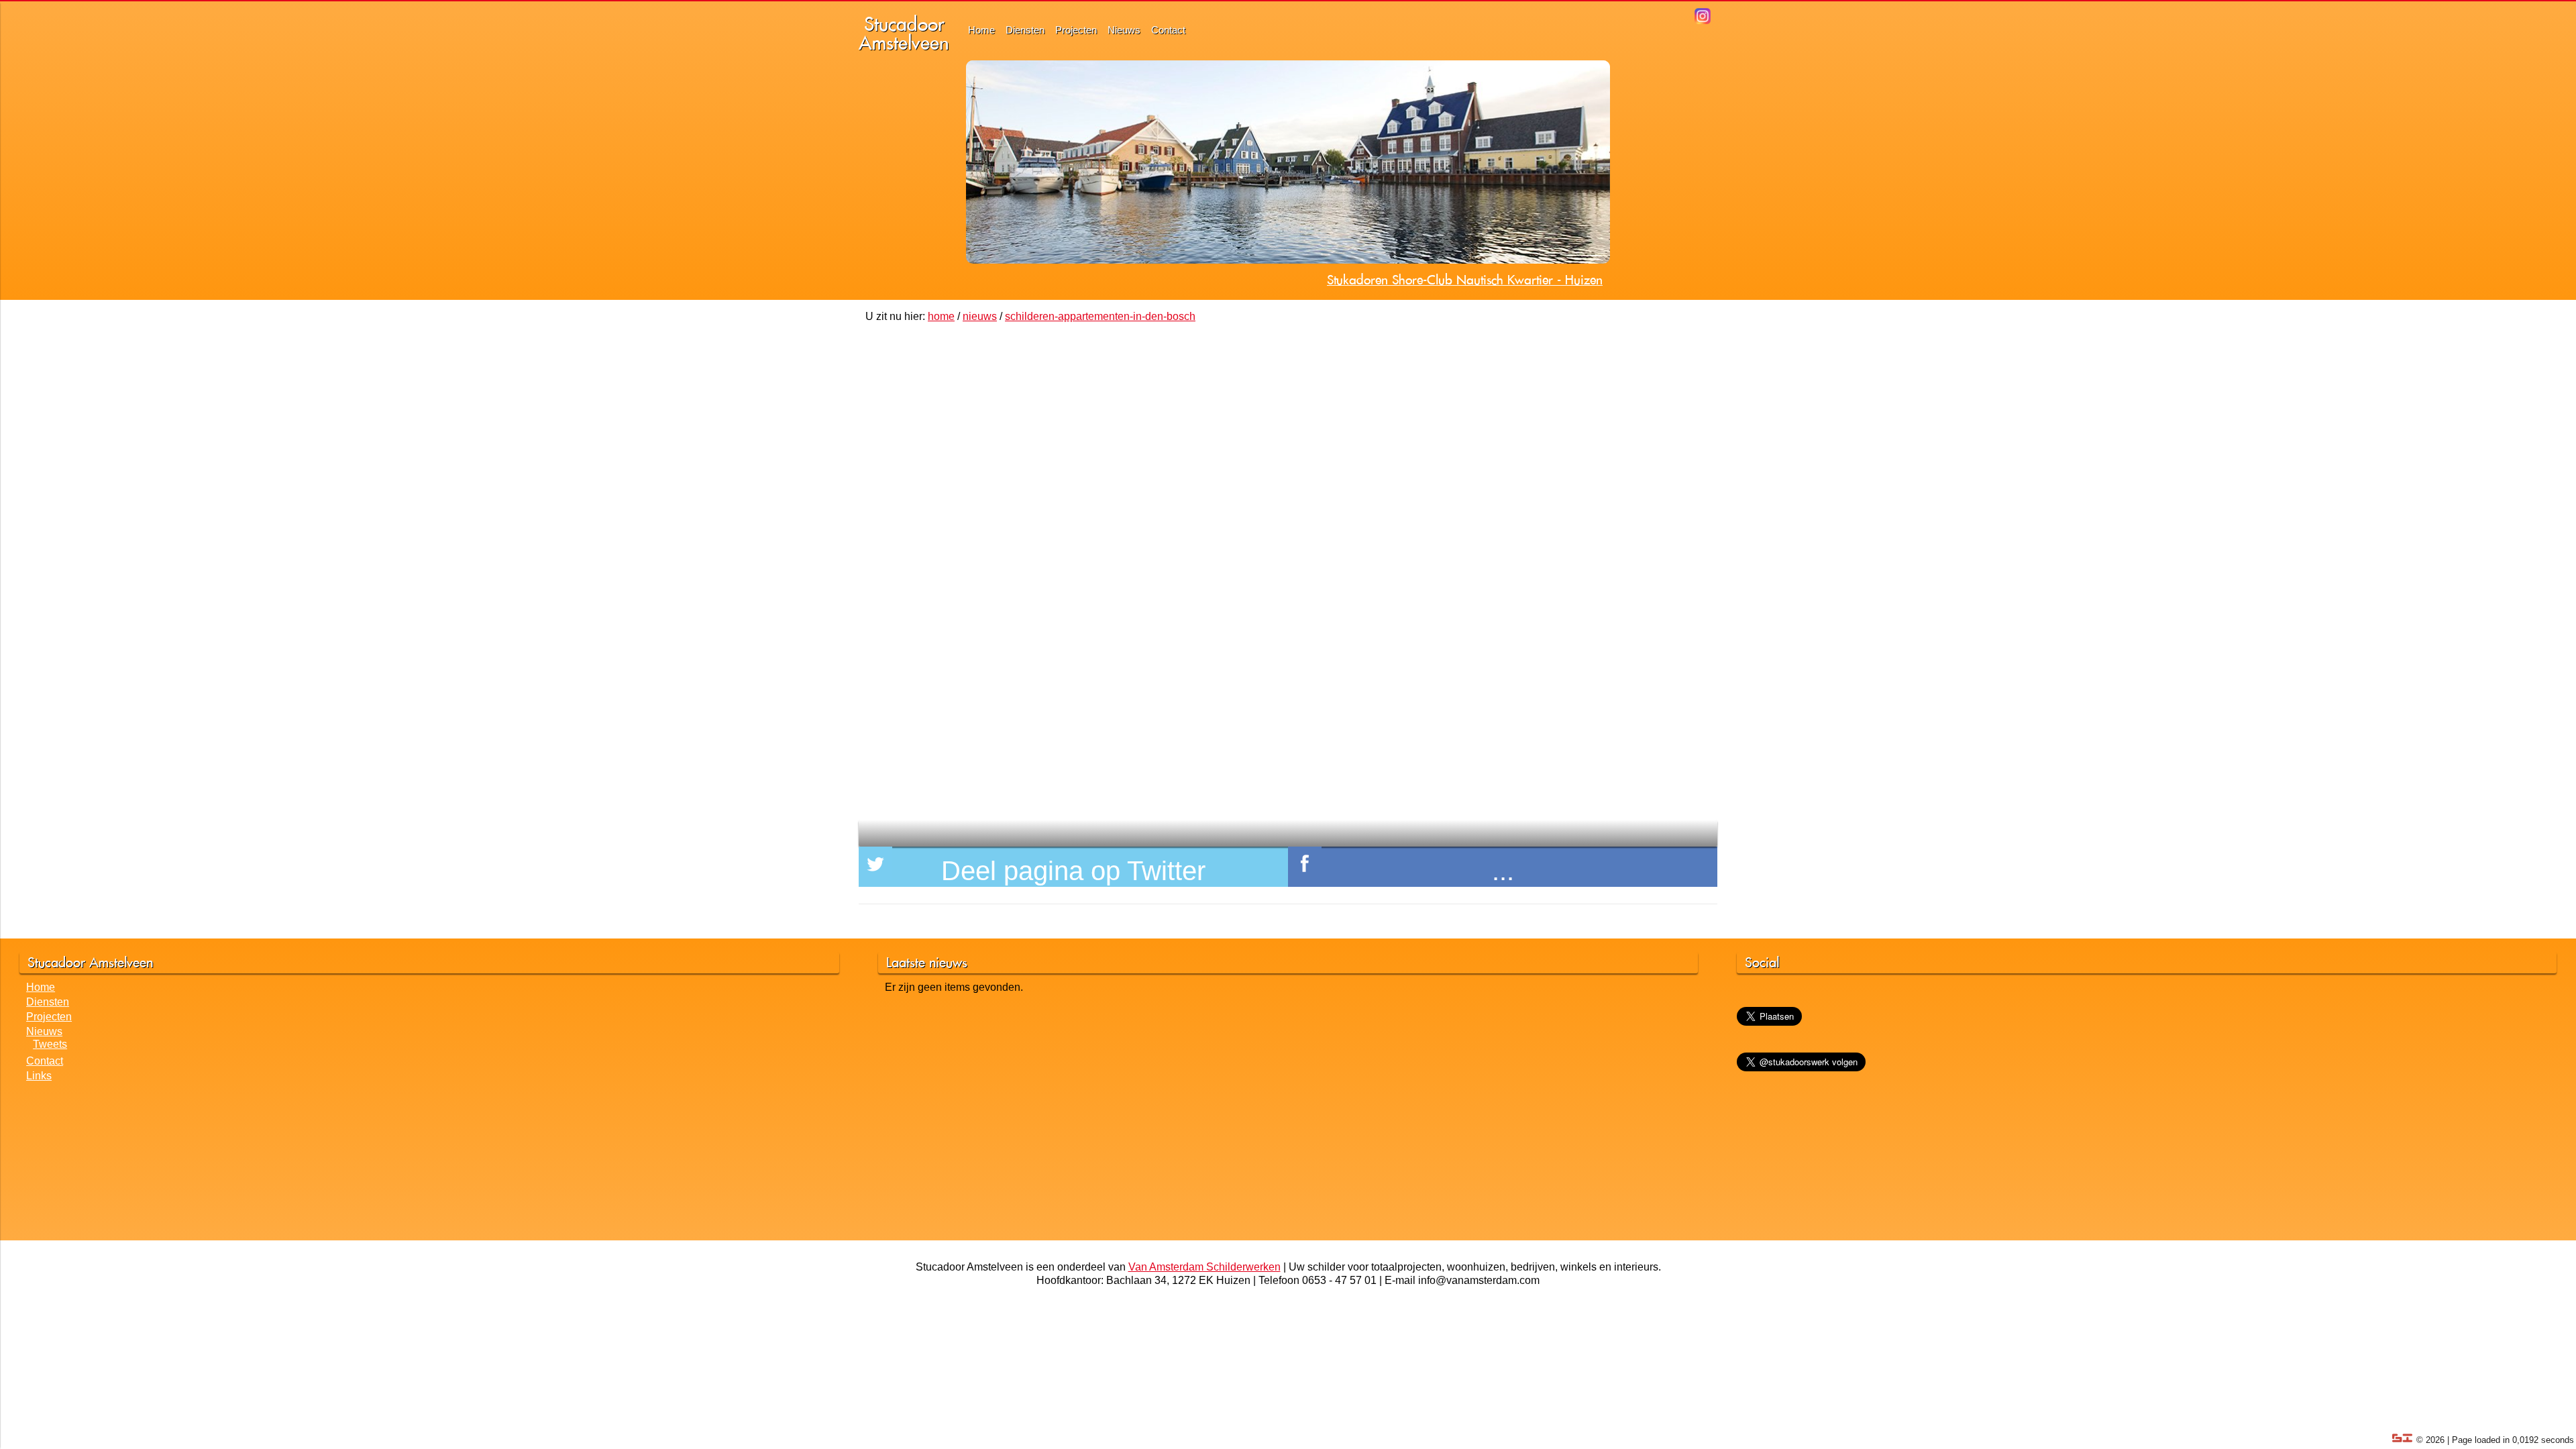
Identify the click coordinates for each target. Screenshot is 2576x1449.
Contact (1168, 30)
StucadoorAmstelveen (904, 33)
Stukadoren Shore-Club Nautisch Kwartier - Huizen (1465, 280)
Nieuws (1124, 30)
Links (39, 1076)
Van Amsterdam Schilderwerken (1204, 1267)
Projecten (1076, 30)
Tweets (50, 1044)
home (941, 316)
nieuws (980, 316)
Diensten (1025, 30)
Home (981, 30)
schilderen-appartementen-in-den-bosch (1100, 316)
